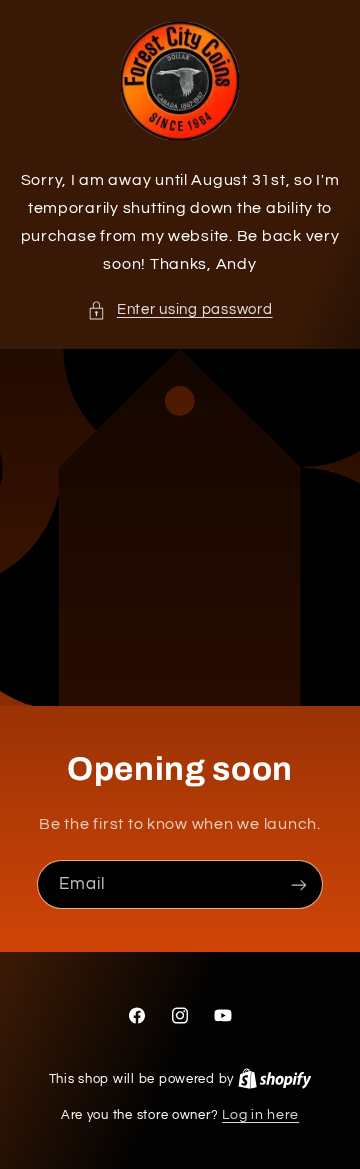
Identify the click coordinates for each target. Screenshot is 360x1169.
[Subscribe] (299, 884)
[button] (179, 310)
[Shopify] (275, 1079)
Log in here (260, 1115)
